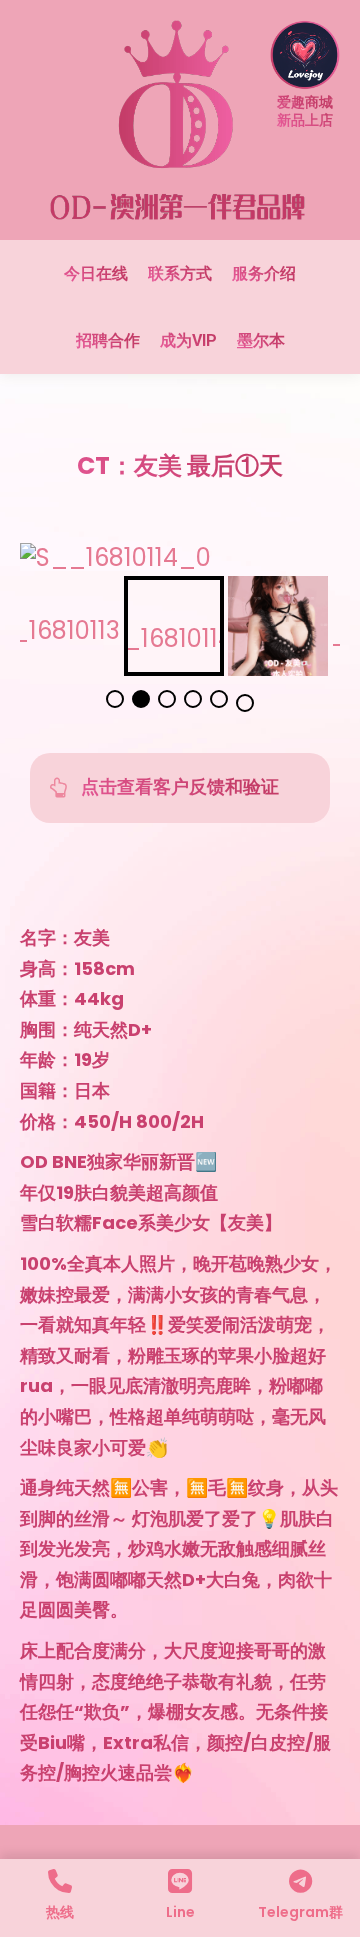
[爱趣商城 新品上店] (305, 76)
